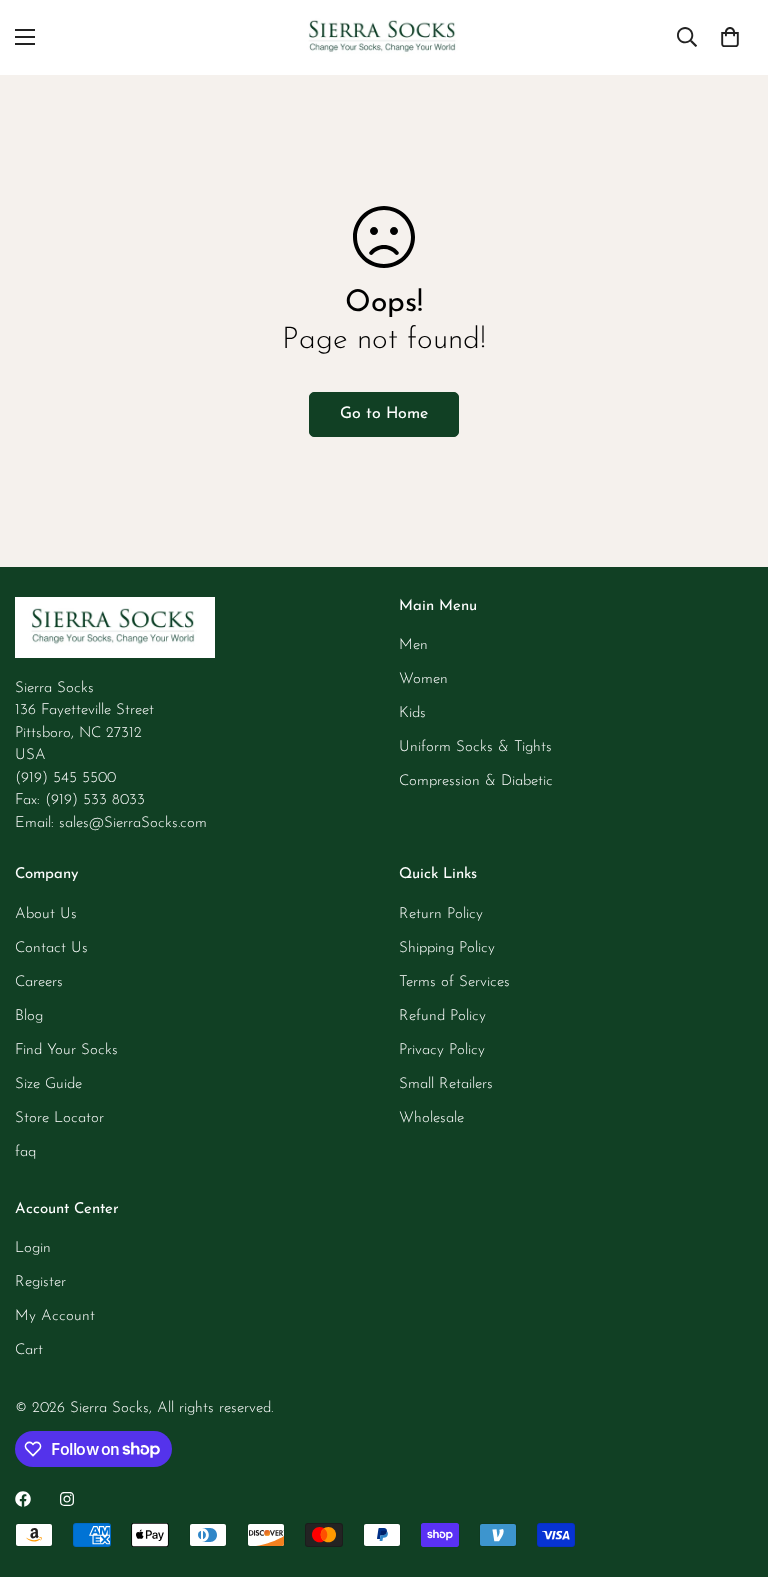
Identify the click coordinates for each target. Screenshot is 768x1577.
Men (413, 645)
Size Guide (48, 1084)
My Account (55, 1316)
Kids (412, 713)
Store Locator (59, 1118)
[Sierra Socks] (384, 37)
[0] (730, 37)
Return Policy (441, 914)
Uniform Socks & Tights (475, 747)
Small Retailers (446, 1084)
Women (423, 679)
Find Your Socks (66, 1050)
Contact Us (51, 948)
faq (25, 1152)
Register (40, 1282)
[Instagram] (67, 1499)
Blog (29, 1016)
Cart (29, 1350)
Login (33, 1248)
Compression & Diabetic (476, 781)
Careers (39, 982)
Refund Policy (442, 1016)
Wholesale (431, 1118)
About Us (46, 914)
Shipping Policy (447, 948)
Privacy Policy (442, 1050)
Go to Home (384, 414)
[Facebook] (23, 1499)
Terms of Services (454, 982)
